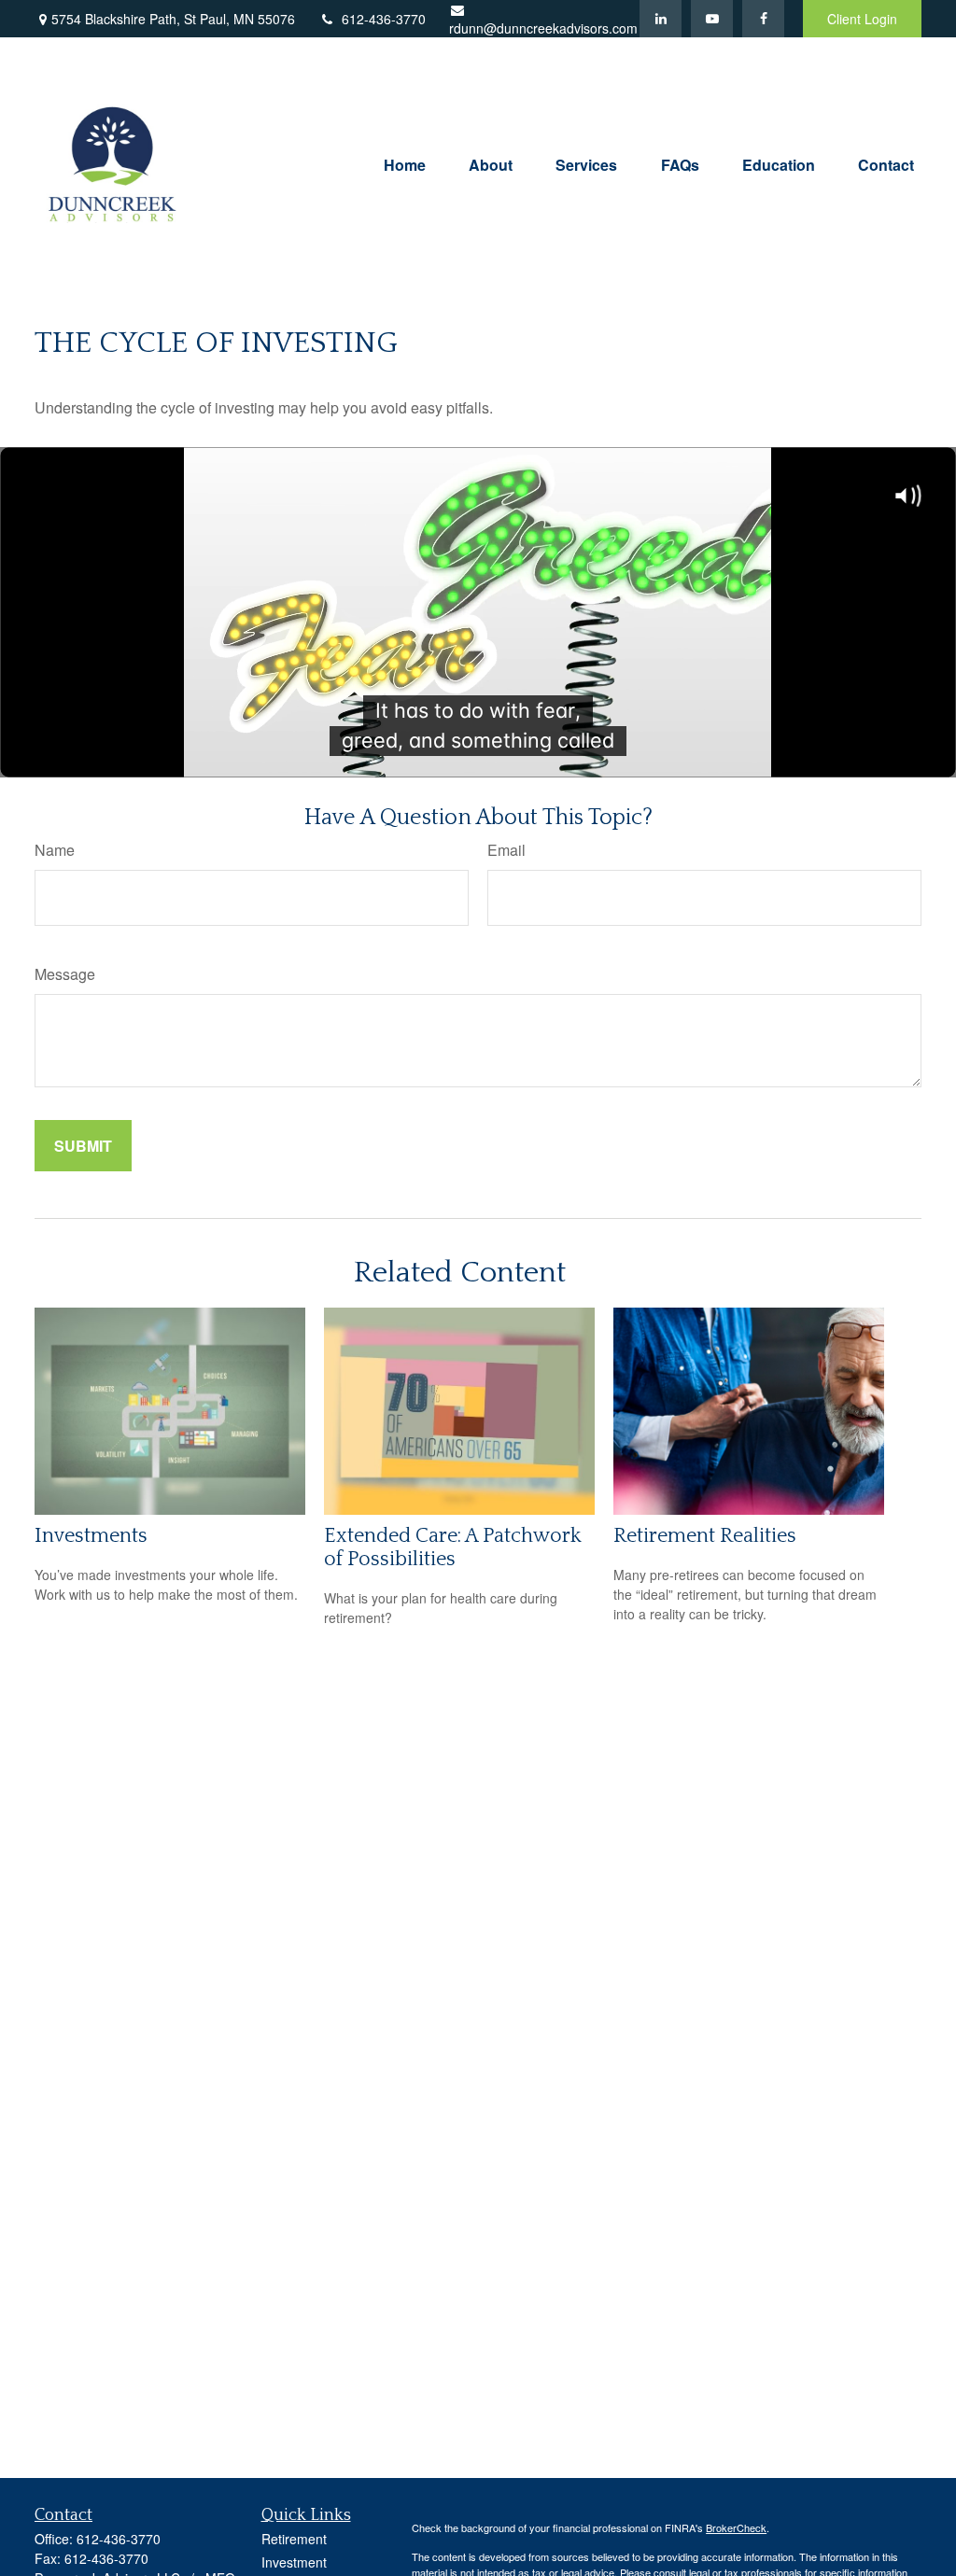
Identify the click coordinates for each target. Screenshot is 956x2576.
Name (55, 850)
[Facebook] (763, 19)
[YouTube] (712, 19)
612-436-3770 (384, 19)
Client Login (862, 19)
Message (65, 974)
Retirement (294, 2539)
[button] (405, 163)
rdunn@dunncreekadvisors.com (543, 28)
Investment (294, 2562)
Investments (91, 1536)
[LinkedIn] (661, 19)
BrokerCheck (736, 2527)
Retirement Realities (705, 1536)
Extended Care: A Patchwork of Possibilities (453, 1547)
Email (506, 850)
